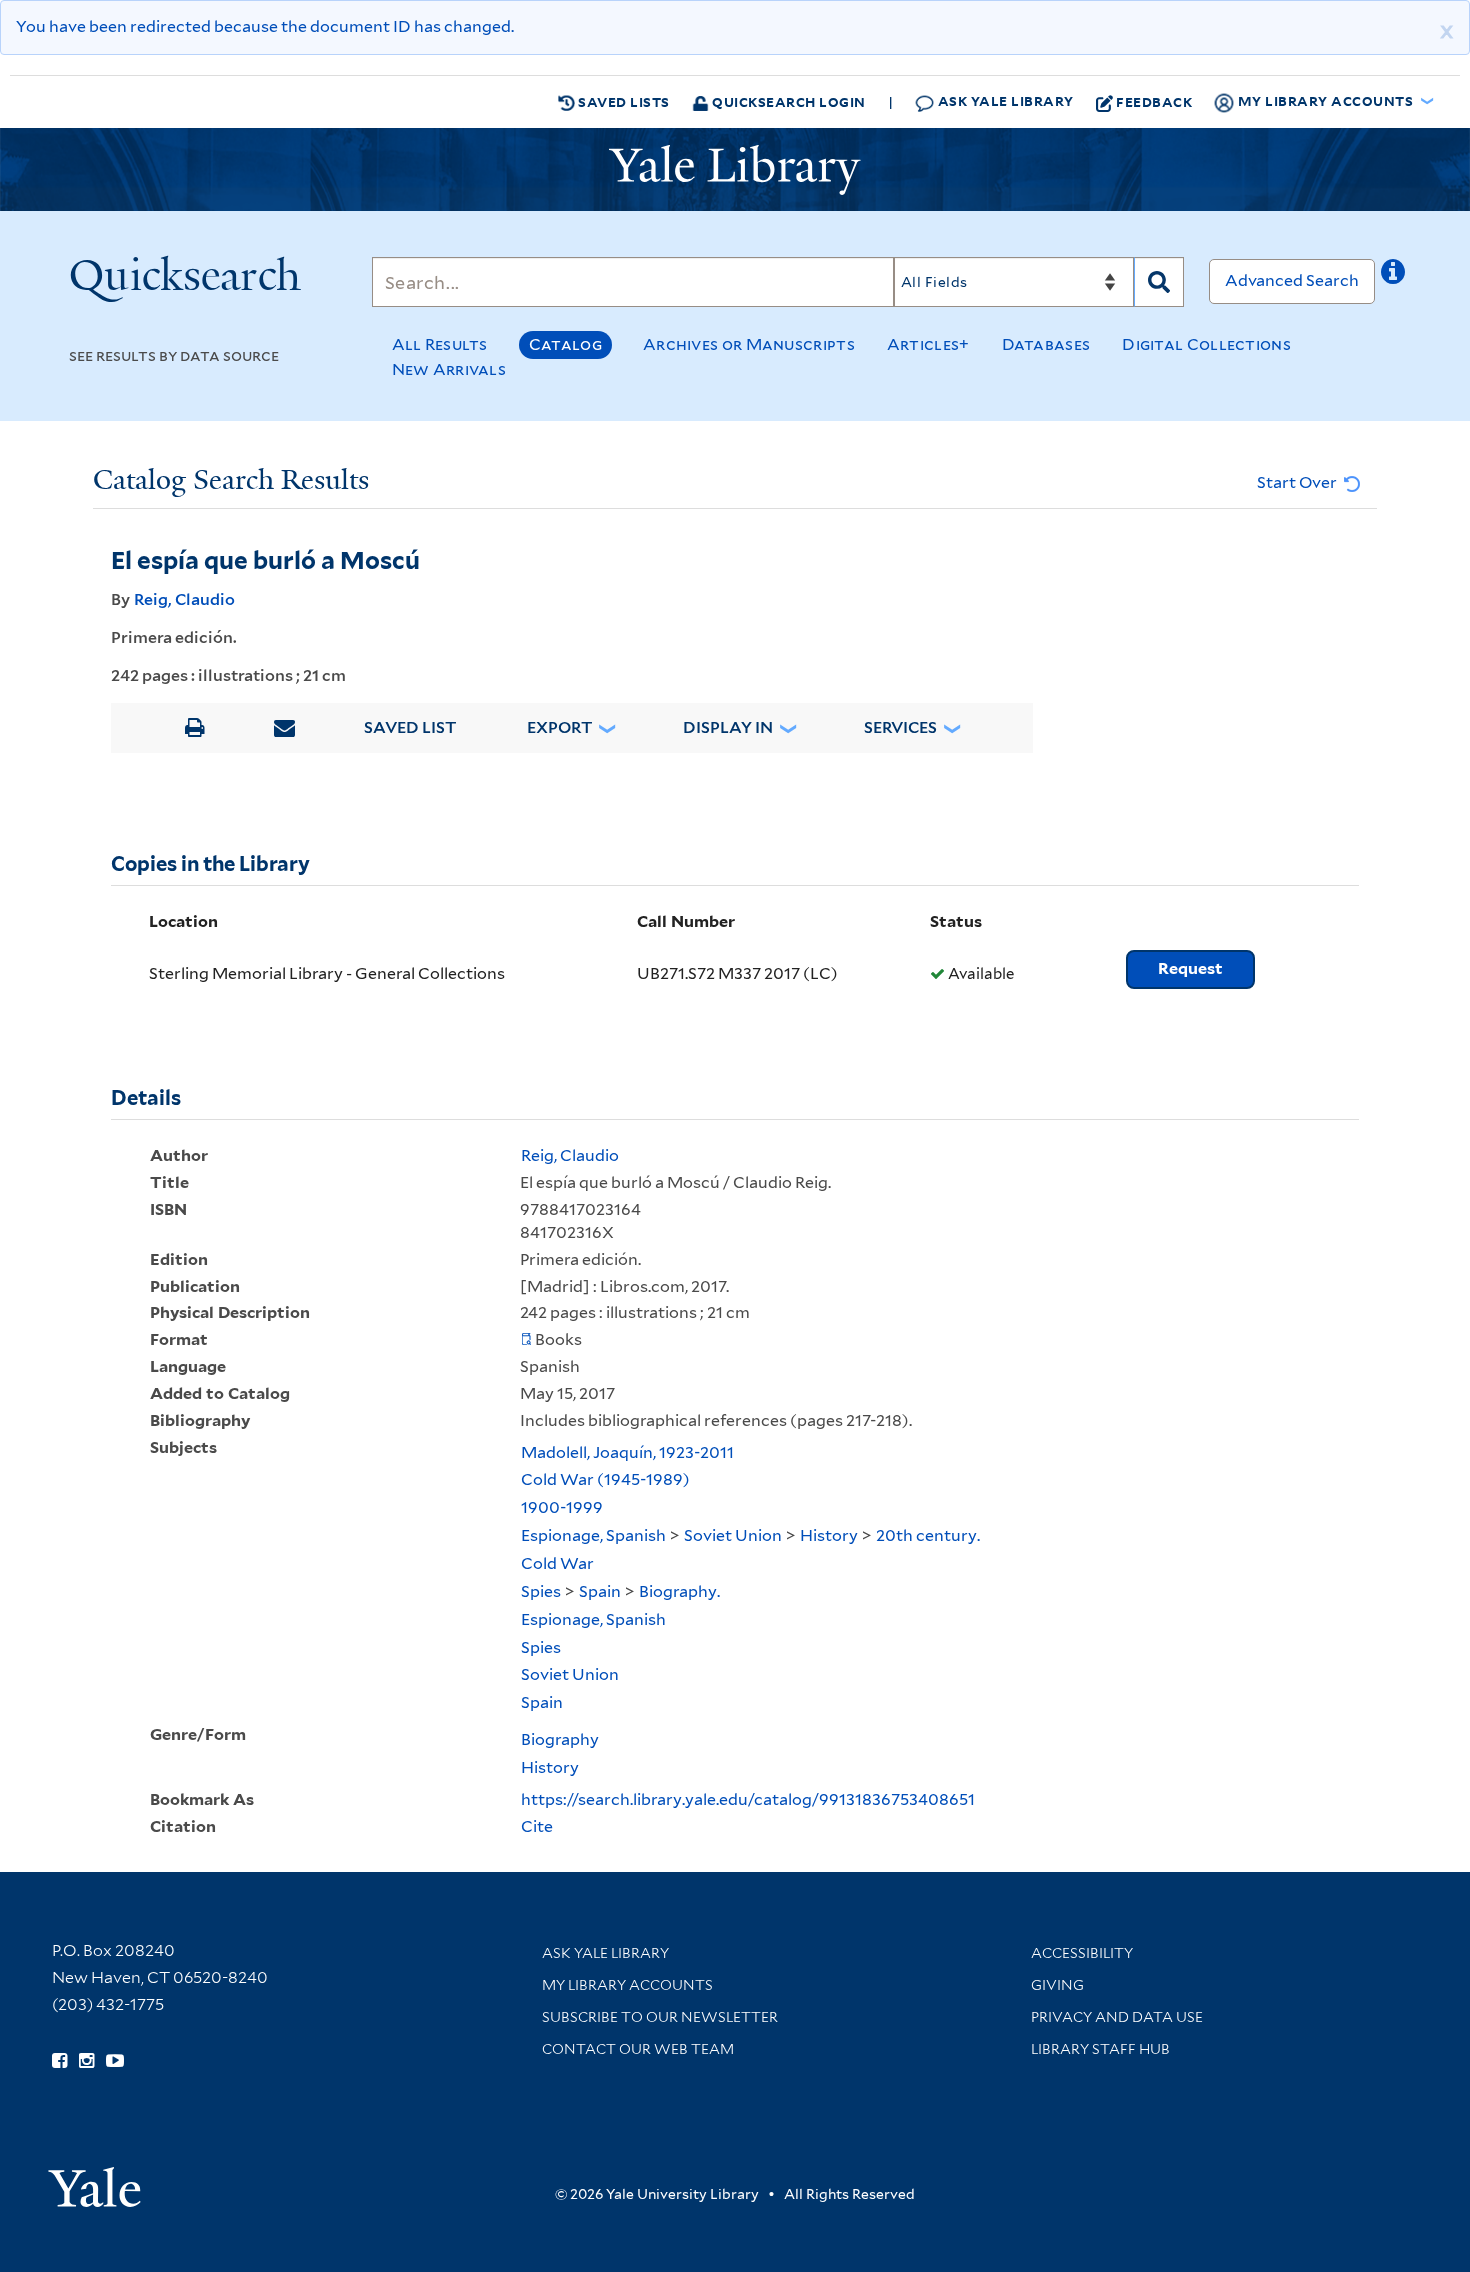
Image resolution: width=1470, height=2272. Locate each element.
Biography (560, 1739)
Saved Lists (622, 101)
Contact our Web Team (638, 2049)
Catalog (565, 344)
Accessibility (1082, 1953)
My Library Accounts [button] (1325, 100)
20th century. (928, 1535)
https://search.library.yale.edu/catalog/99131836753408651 (748, 1799)
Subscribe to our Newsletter (660, 2017)
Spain (600, 1591)
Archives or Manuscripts (749, 344)
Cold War (557, 1563)
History (829, 1535)
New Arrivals (449, 369)
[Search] (1159, 282)
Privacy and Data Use (1117, 2017)
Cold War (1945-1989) (605, 1479)
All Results (440, 344)
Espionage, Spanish (593, 1535)
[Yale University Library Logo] (735, 170)
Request (1190, 968)
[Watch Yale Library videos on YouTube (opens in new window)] (115, 2061)
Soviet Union (733, 1535)
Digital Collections (1206, 344)
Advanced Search (1292, 280)
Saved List (410, 727)
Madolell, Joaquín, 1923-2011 (627, 1452)
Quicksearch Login (787, 101)
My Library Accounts (627, 1985)
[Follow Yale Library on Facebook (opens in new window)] (59, 2061)
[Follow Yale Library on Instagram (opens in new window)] (86, 2061)
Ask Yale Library (1004, 100)
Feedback (1154, 101)
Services (900, 727)
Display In (728, 727)
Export (560, 727)
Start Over (1298, 482)
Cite (537, 1826)
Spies (541, 1591)
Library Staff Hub (1100, 2049)
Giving (1057, 1985)
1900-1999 (562, 1507)
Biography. (679, 1591)
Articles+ (928, 344)
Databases (1046, 344)
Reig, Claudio (184, 599)
